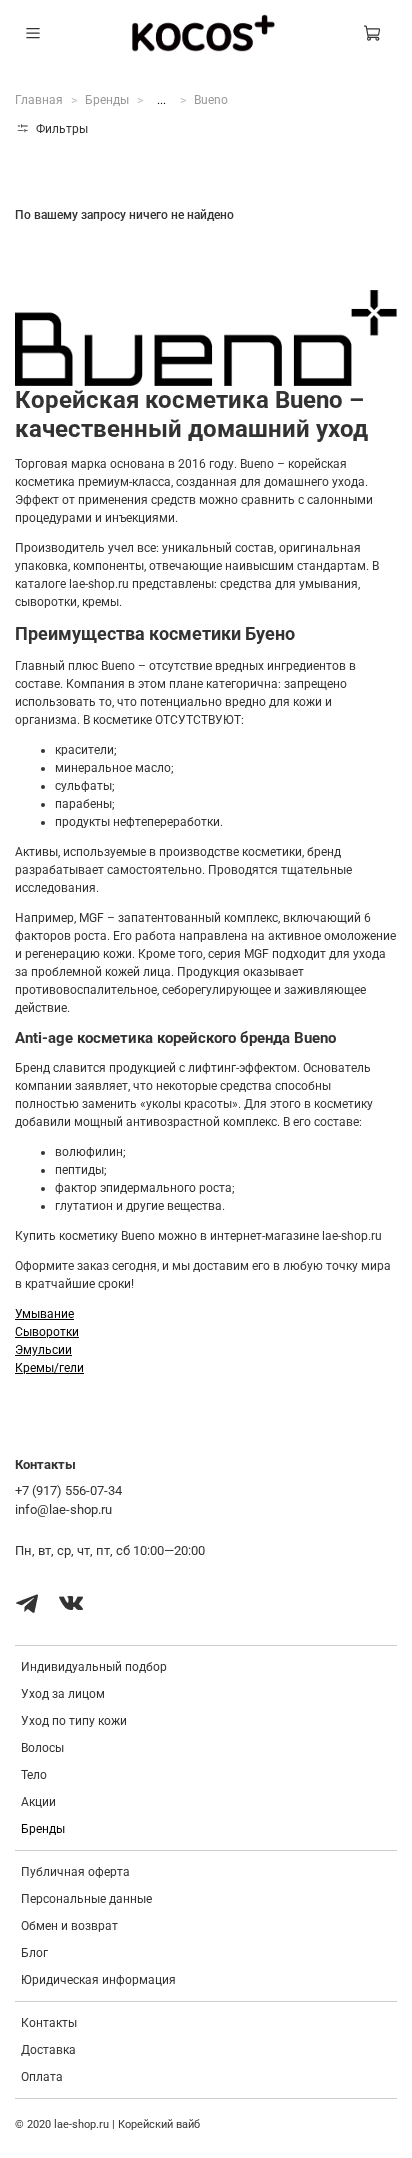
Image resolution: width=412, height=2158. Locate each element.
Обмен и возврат (69, 1926)
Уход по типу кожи (74, 1721)
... (161, 100)
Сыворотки (47, 1332)
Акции (38, 1802)
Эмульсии (43, 1350)
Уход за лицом (63, 1694)
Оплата (42, 2077)
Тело (34, 1775)
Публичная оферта (75, 1872)
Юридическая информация (98, 1980)
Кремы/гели (49, 1368)
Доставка (48, 2050)
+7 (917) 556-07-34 (68, 1490)
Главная (39, 100)
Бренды (107, 100)
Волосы (42, 1748)
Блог (34, 1953)
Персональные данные (86, 1899)
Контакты (49, 2023)
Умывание (44, 1314)
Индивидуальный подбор (94, 1667)
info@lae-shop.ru (63, 1509)
